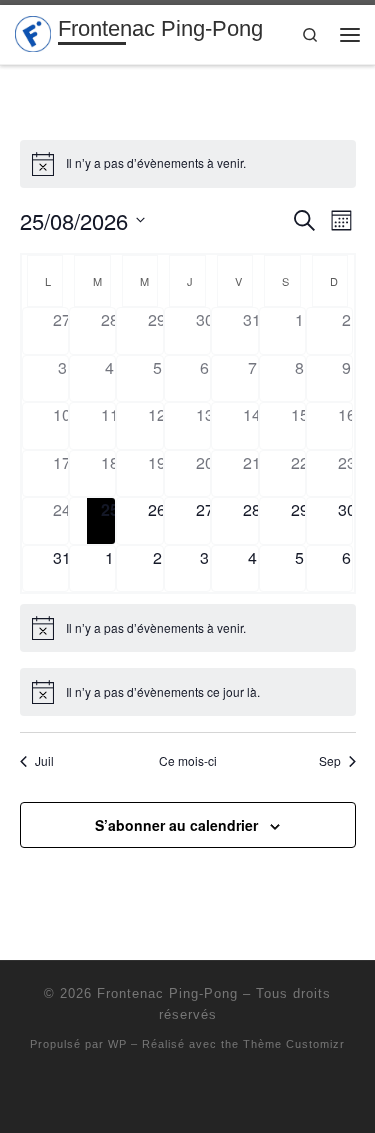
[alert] (188, 164)
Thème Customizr (294, 1044)
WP (117, 1044)
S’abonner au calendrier (176, 825)
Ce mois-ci (188, 761)
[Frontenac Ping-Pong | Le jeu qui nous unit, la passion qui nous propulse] (33, 32)
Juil (44, 761)
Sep (330, 761)
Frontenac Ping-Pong (167, 993)
